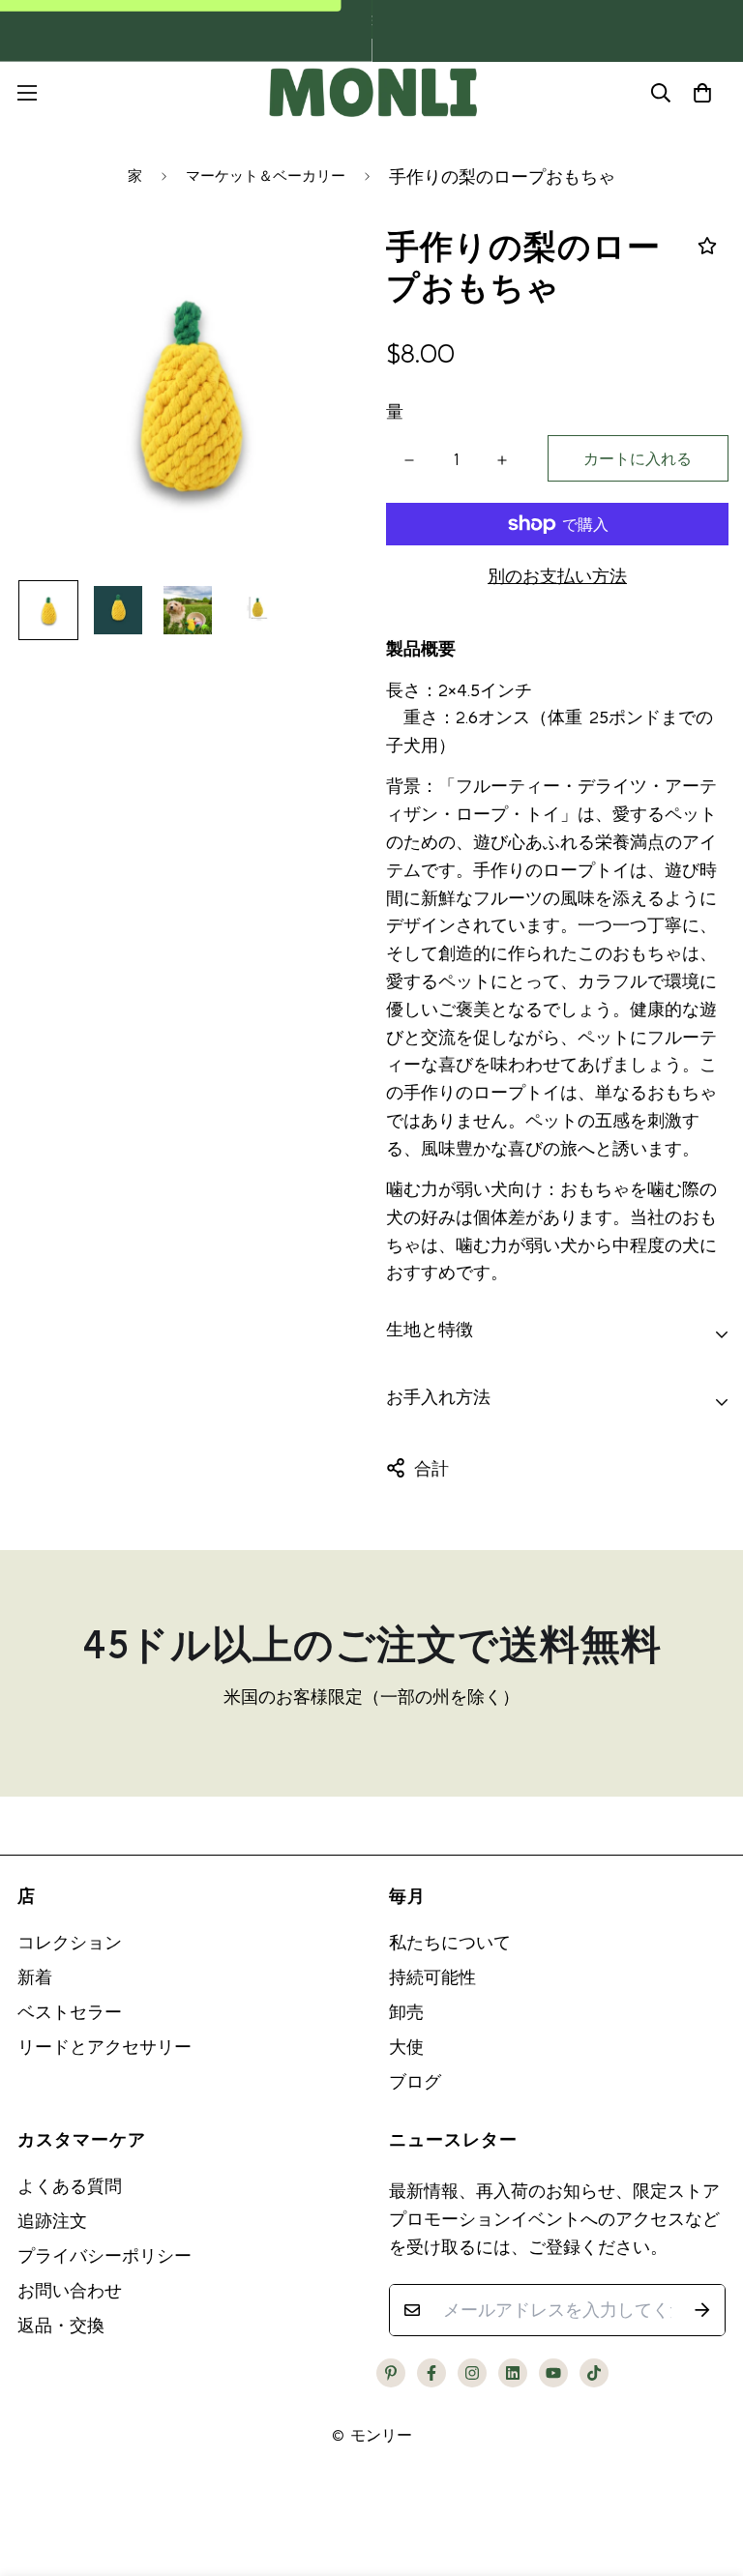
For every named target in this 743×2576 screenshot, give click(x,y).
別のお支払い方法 (557, 576)
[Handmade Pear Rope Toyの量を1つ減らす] (409, 460)
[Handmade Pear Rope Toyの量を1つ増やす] (502, 460)
